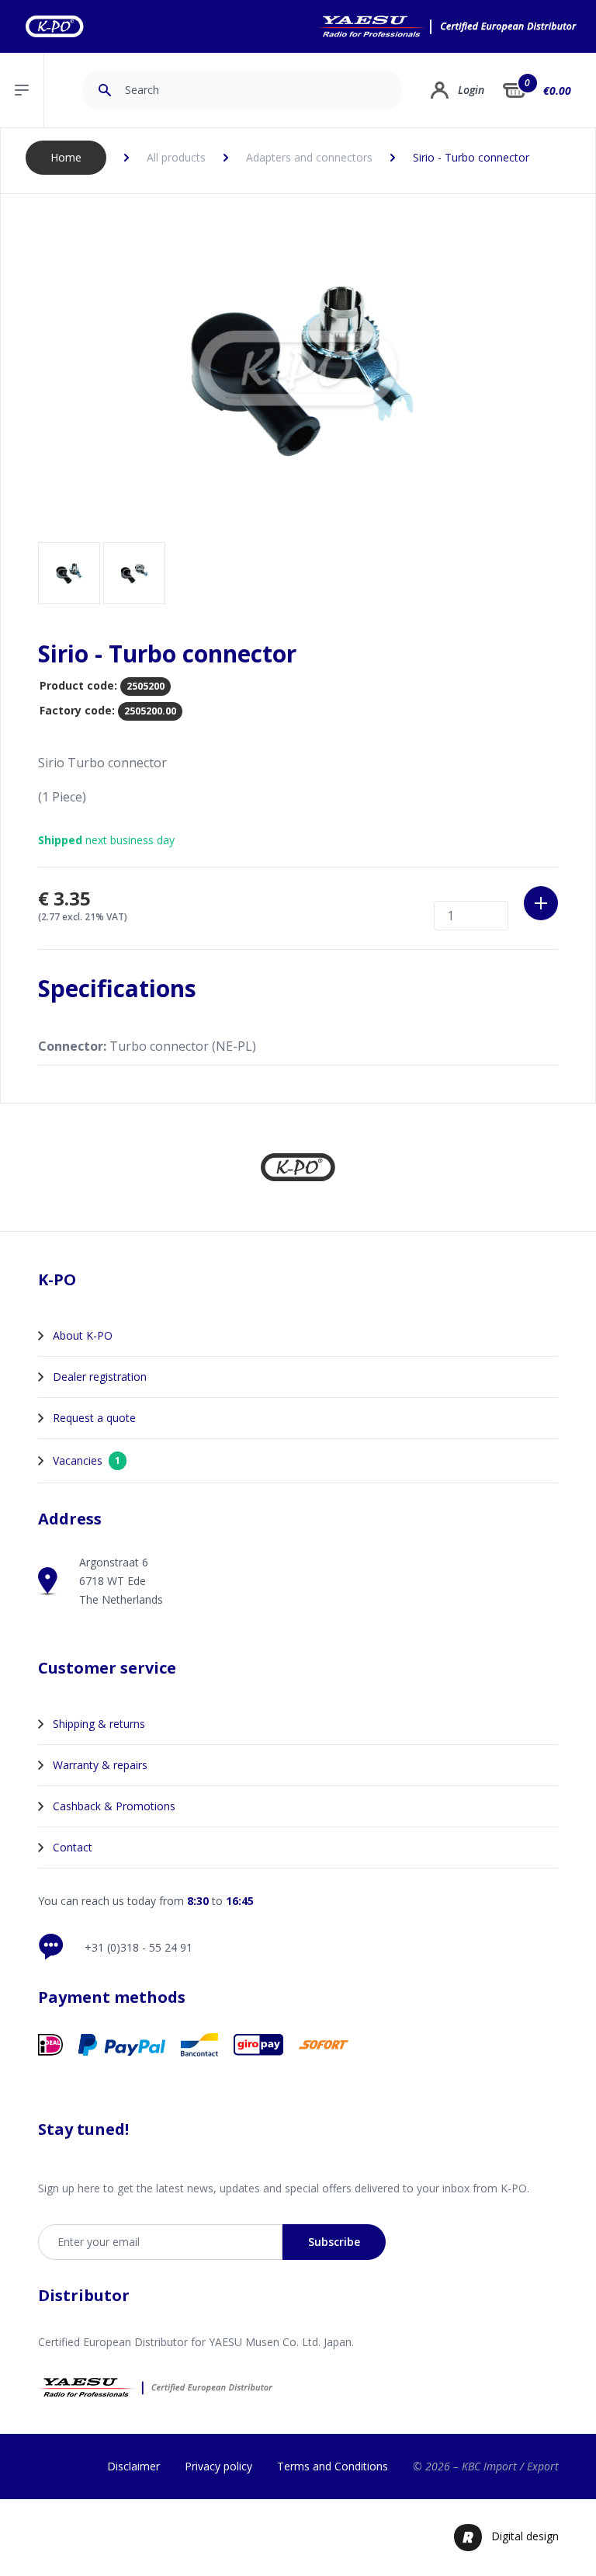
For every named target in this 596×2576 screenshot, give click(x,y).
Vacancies (87, 1460)
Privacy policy (218, 2466)
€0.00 (557, 90)
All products (176, 157)
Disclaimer (133, 2466)
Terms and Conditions (333, 2466)
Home (66, 157)
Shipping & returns (99, 1724)
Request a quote (94, 1418)
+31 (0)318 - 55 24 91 (139, 1947)
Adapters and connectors (309, 157)
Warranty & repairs (100, 1765)
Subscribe (334, 2242)
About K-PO (83, 1335)
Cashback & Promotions (114, 1806)
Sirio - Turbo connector (471, 157)
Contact (73, 1847)
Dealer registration (100, 1377)
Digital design (525, 2536)
